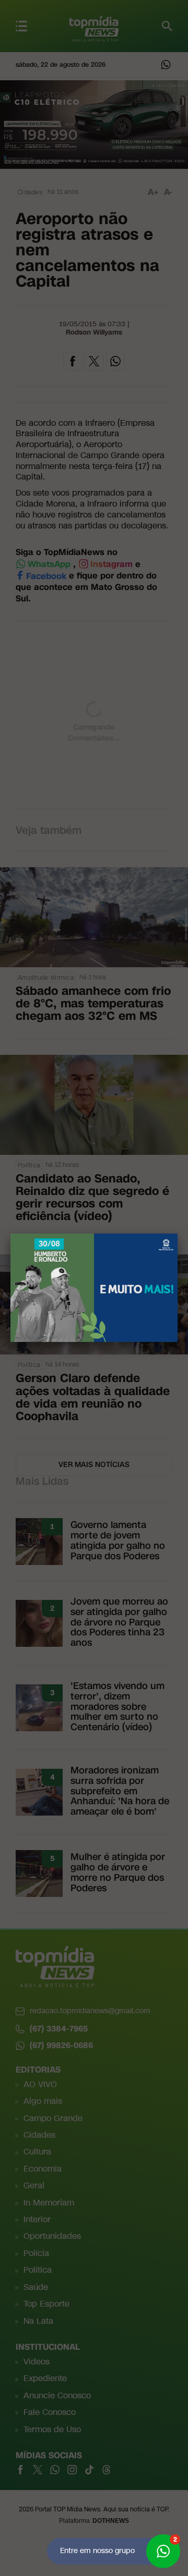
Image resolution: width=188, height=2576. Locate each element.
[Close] (178, 1234)
